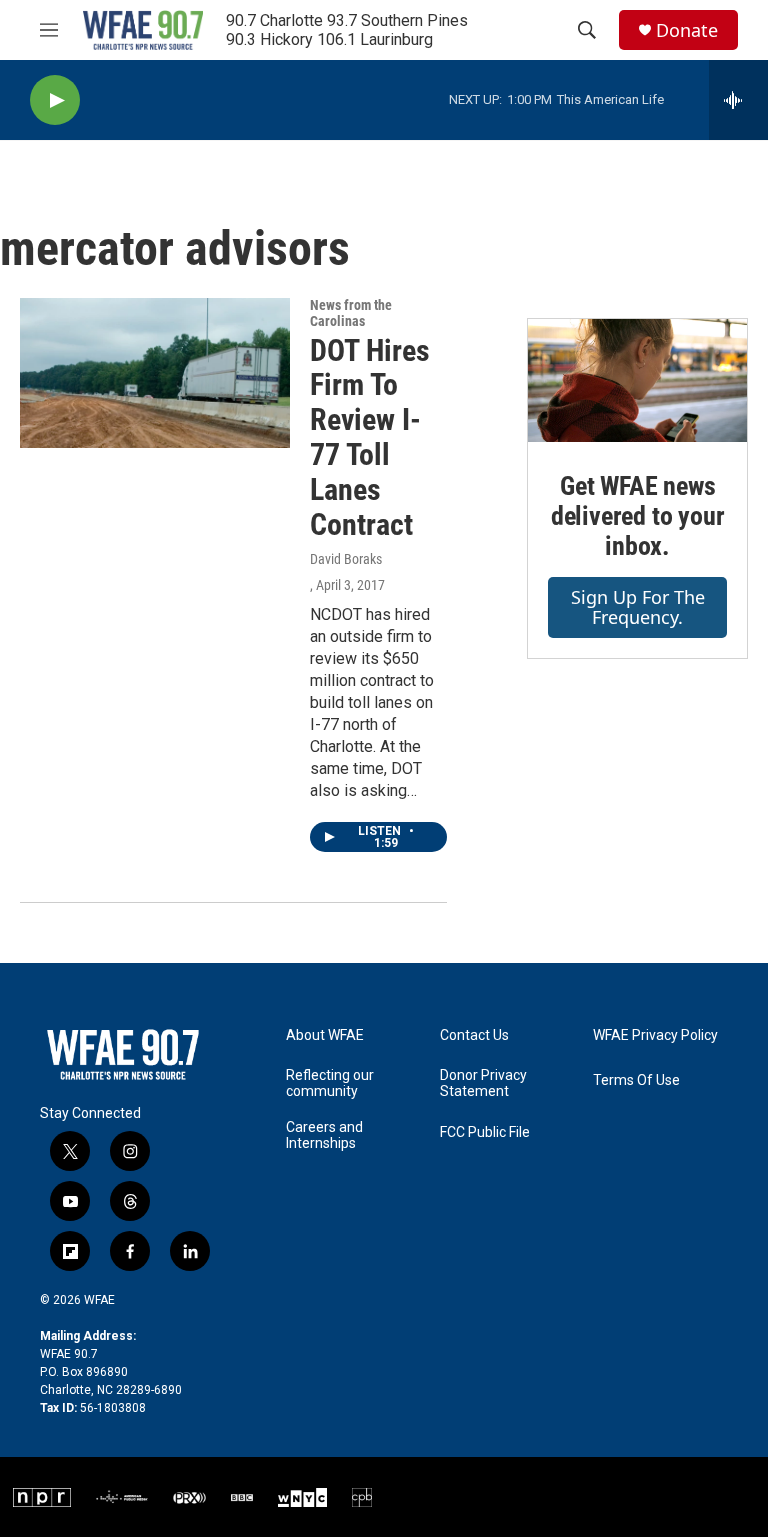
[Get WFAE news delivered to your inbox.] (637, 380)
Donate (687, 30)
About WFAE (325, 1035)
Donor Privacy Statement (483, 1083)
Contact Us (474, 1035)
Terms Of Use (636, 1080)
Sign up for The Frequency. (638, 607)
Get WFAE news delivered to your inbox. (638, 516)
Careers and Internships (324, 1135)
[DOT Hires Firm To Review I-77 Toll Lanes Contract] (155, 373)
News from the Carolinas (351, 313)
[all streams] (738, 100)
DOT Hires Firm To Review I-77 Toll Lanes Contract (370, 437)
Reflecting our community (330, 1083)
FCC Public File (485, 1132)
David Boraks (346, 559)
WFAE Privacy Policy (655, 1035)
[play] (55, 100)
